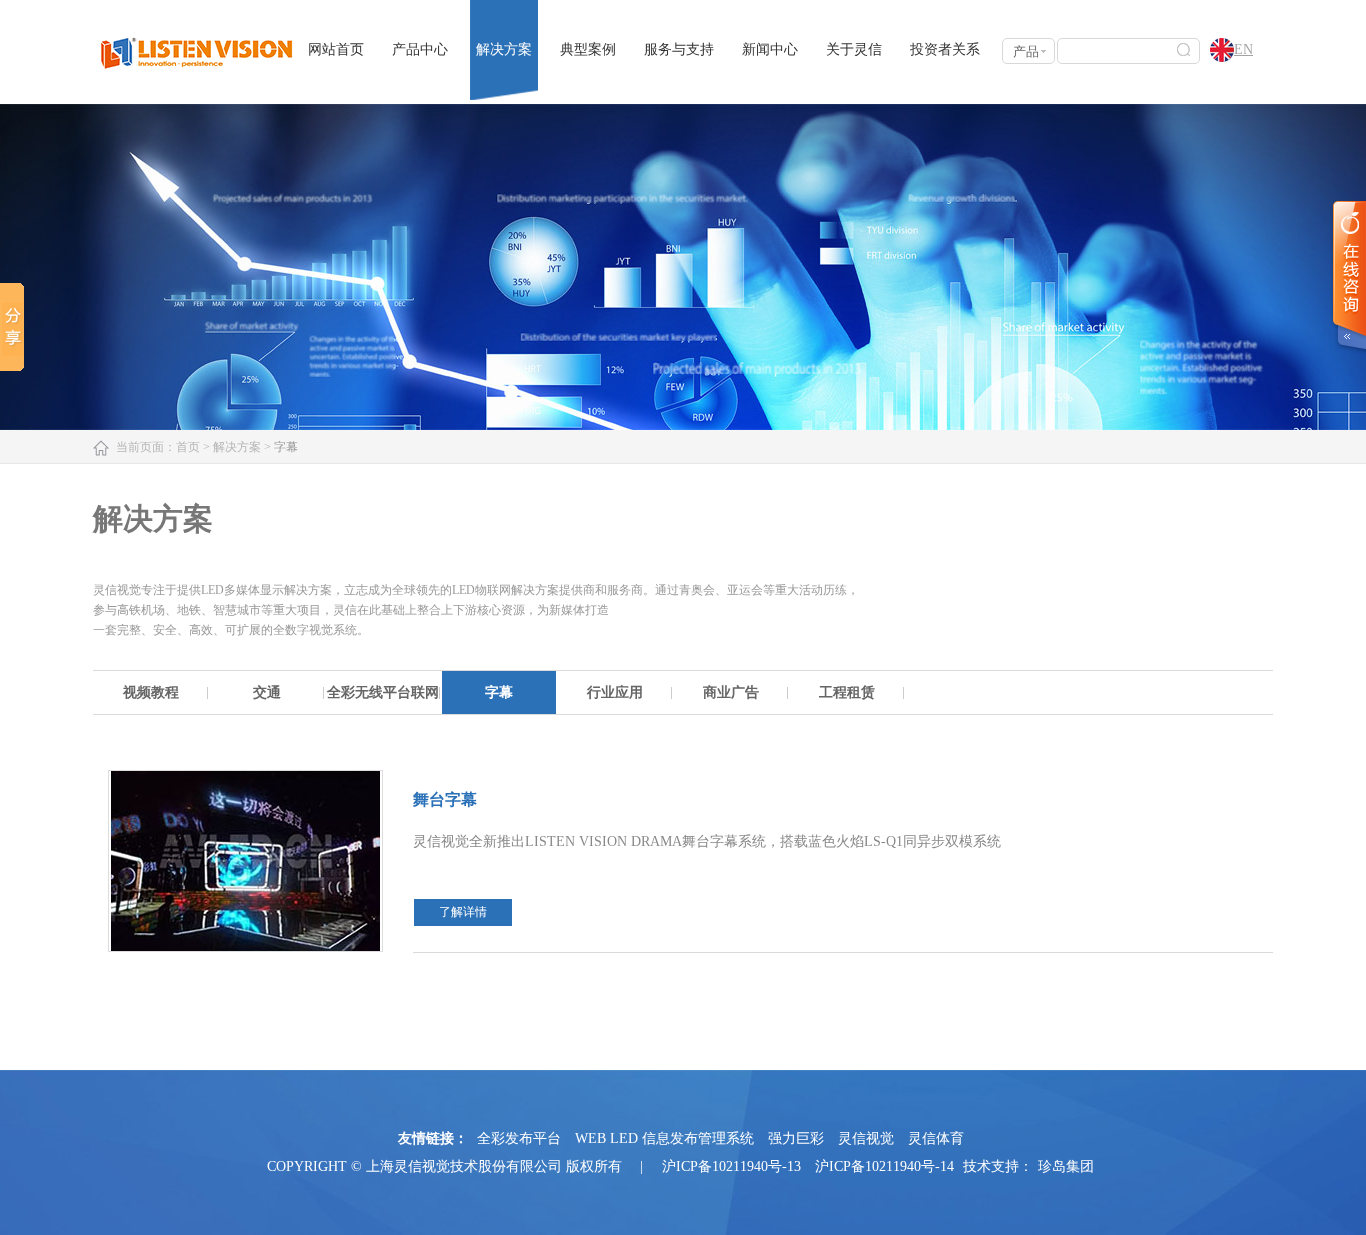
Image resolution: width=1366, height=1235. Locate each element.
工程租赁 (847, 692)
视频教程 (151, 692)
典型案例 (588, 49)
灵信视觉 (866, 1138)
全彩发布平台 (519, 1138)
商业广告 (731, 692)
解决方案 (504, 49)
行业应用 (615, 692)
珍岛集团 (1066, 1166)
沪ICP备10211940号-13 (731, 1166)
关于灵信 (854, 49)
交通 (267, 692)
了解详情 (463, 912)
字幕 (499, 692)
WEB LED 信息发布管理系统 (664, 1138)
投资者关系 (945, 49)
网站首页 (336, 49)
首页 (188, 447)
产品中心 (420, 49)
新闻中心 (770, 49)
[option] (151, 692)
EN (1243, 49)
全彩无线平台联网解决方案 (383, 699)
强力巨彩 (796, 1138)
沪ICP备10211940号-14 (884, 1166)
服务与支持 (679, 49)
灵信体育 (936, 1138)
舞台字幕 (445, 799)
